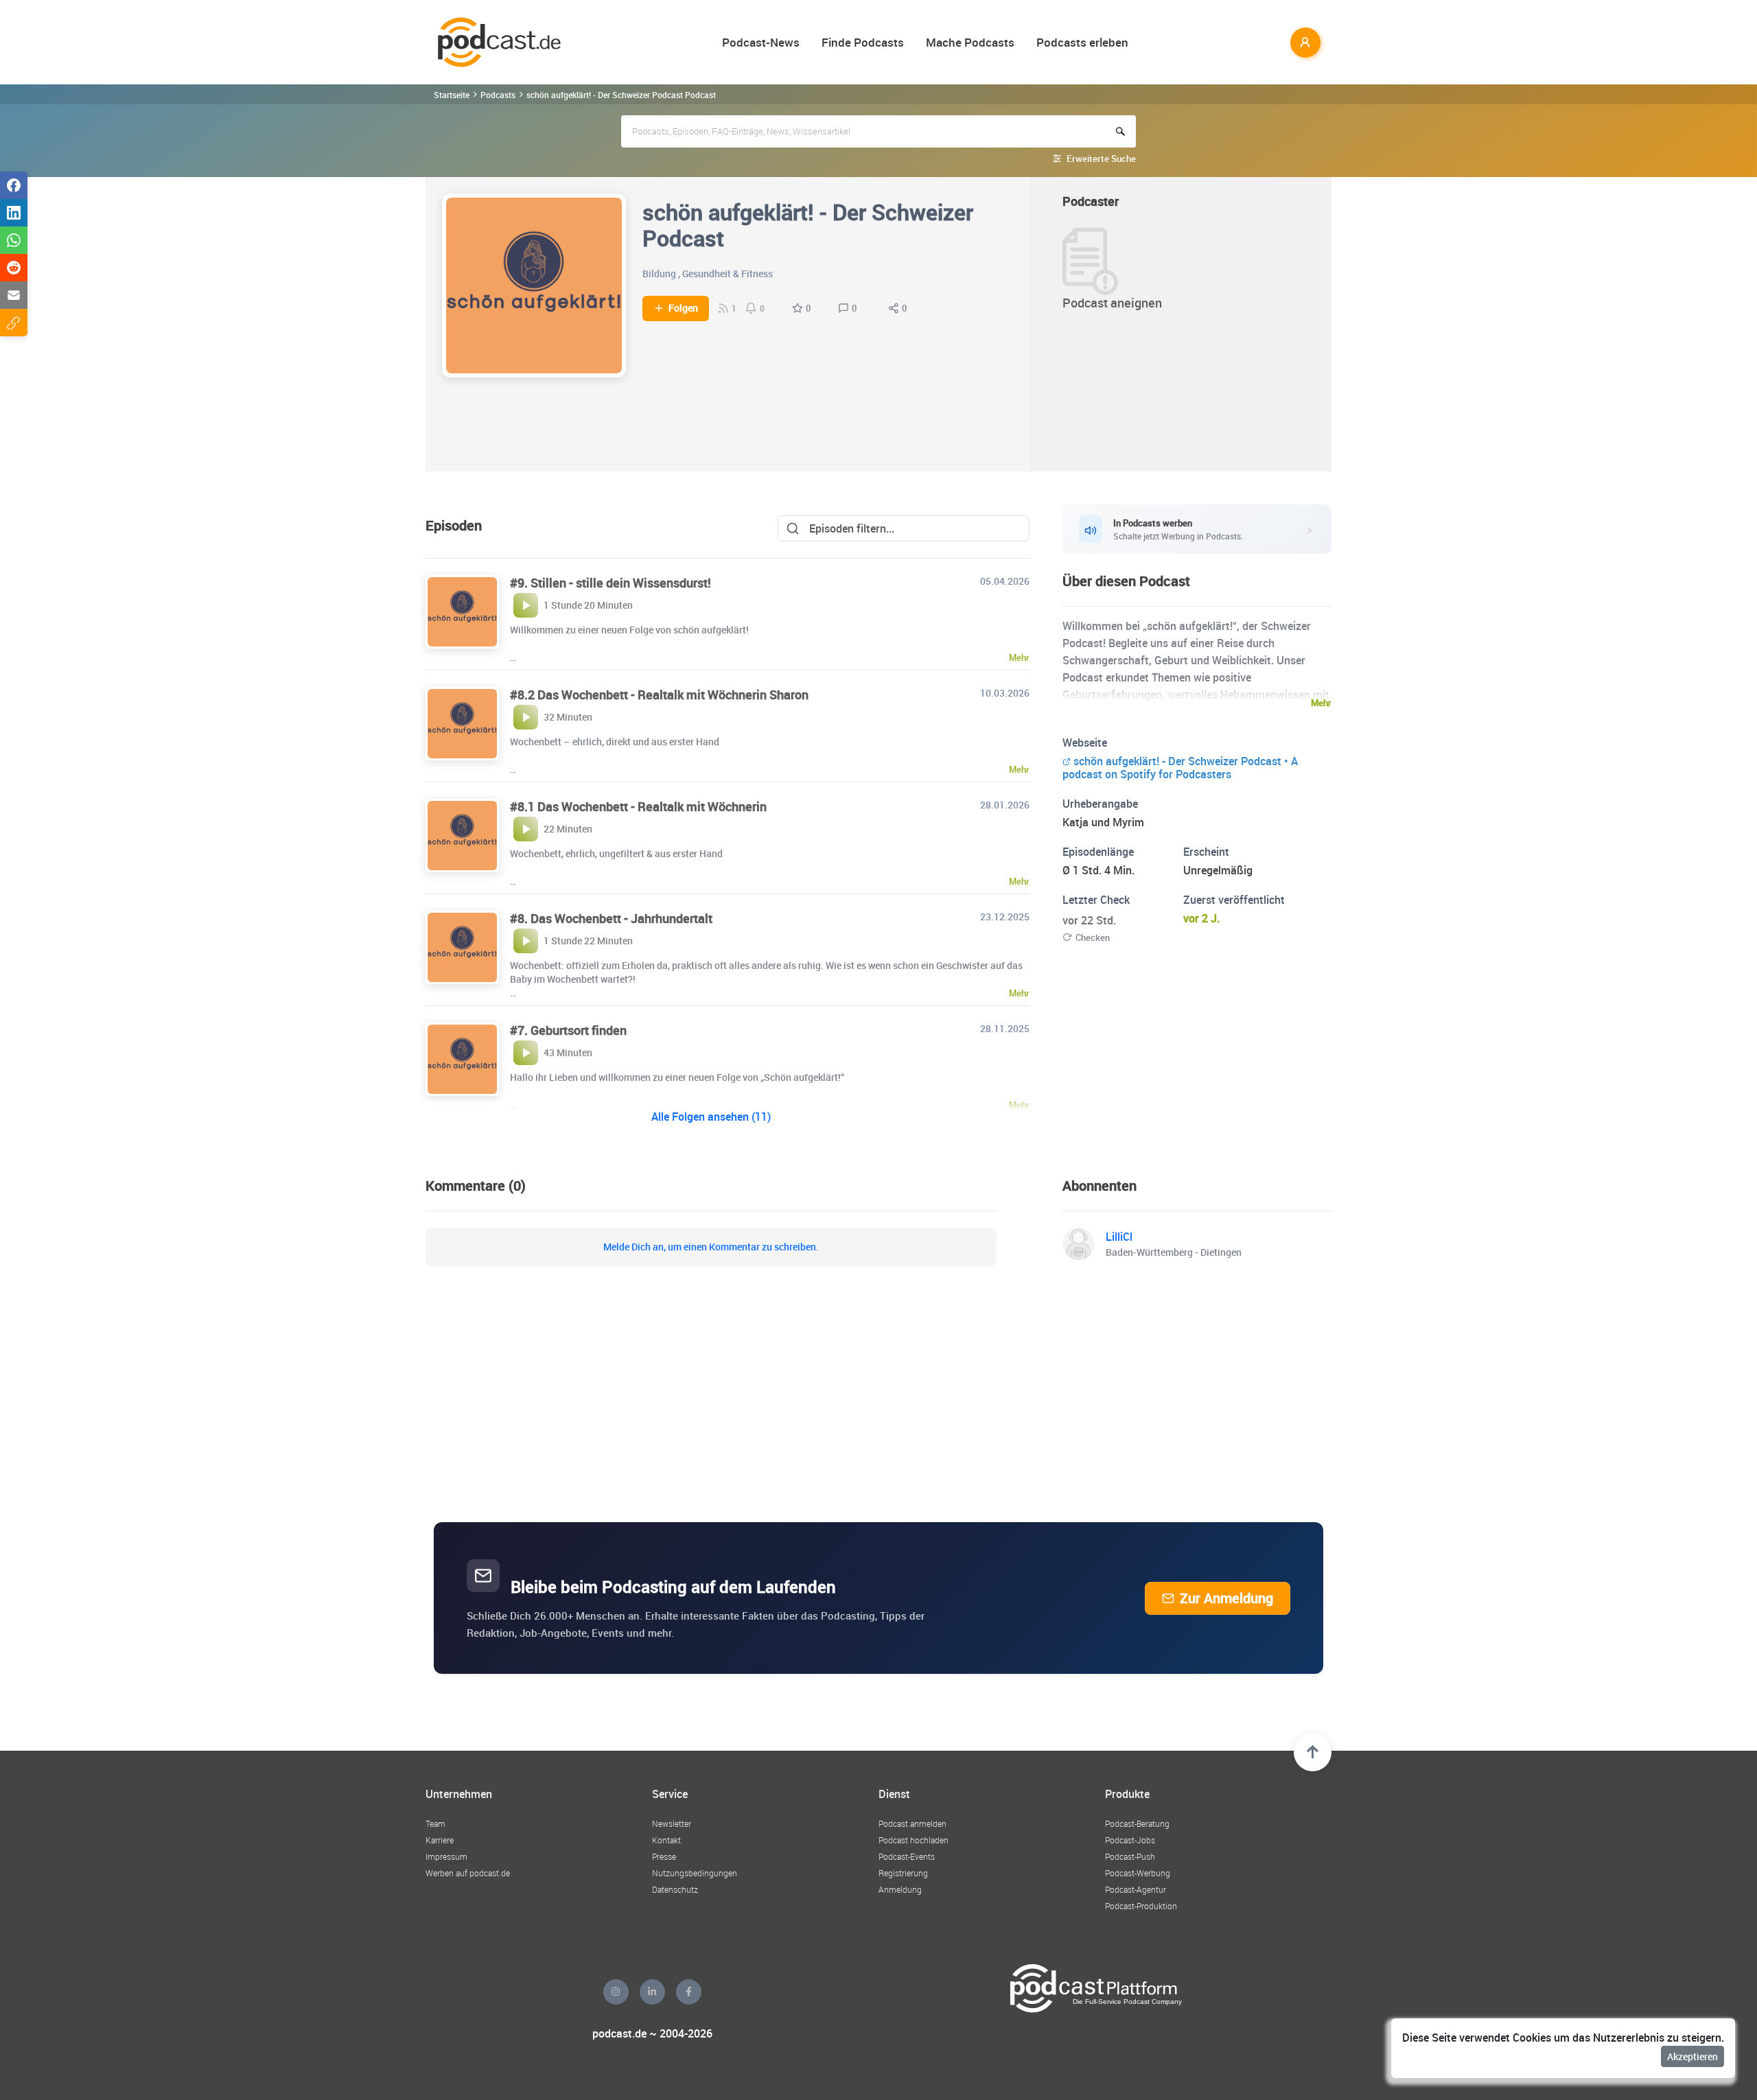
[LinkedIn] (652, 1992)
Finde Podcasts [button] (863, 42)
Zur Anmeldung (1226, 1598)
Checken (1093, 937)
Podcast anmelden (912, 1823)
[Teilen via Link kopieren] (14, 323)
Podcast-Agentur (1136, 1889)
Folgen (683, 308)
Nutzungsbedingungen (695, 1873)
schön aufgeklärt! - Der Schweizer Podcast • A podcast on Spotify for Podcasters (1180, 768)
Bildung (659, 273)
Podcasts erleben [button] (1082, 42)
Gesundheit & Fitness (728, 273)
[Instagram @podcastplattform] (616, 1992)
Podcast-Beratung (1137, 1823)
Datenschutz (675, 1889)
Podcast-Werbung (1138, 1873)
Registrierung (903, 1873)
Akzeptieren (1692, 2056)
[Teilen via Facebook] (14, 185)
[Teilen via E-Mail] (14, 295)
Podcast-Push (1130, 1856)
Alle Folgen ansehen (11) (711, 1117)
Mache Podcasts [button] (970, 42)
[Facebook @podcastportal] (689, 1992)
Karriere (440, 1840)
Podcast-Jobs (1130, 1840)
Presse (664, 1856)
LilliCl (1119, 1237)
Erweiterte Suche (1101, 159)
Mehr (1321, 703)
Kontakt (666, 1840)
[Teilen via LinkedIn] (14, 213)
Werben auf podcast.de (468, 1873)
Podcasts (498, 95)
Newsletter (672, 1823)
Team (435, 1823)
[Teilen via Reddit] (14, 268)
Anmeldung (900, 1889)
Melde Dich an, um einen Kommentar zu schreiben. (711, 1247)
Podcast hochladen (914, 1840)
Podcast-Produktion (1141, 1906)
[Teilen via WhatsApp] (14, 240)
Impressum (446, 1856)
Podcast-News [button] (761, 42)
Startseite (452, 95)
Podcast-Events (907, 1856)
